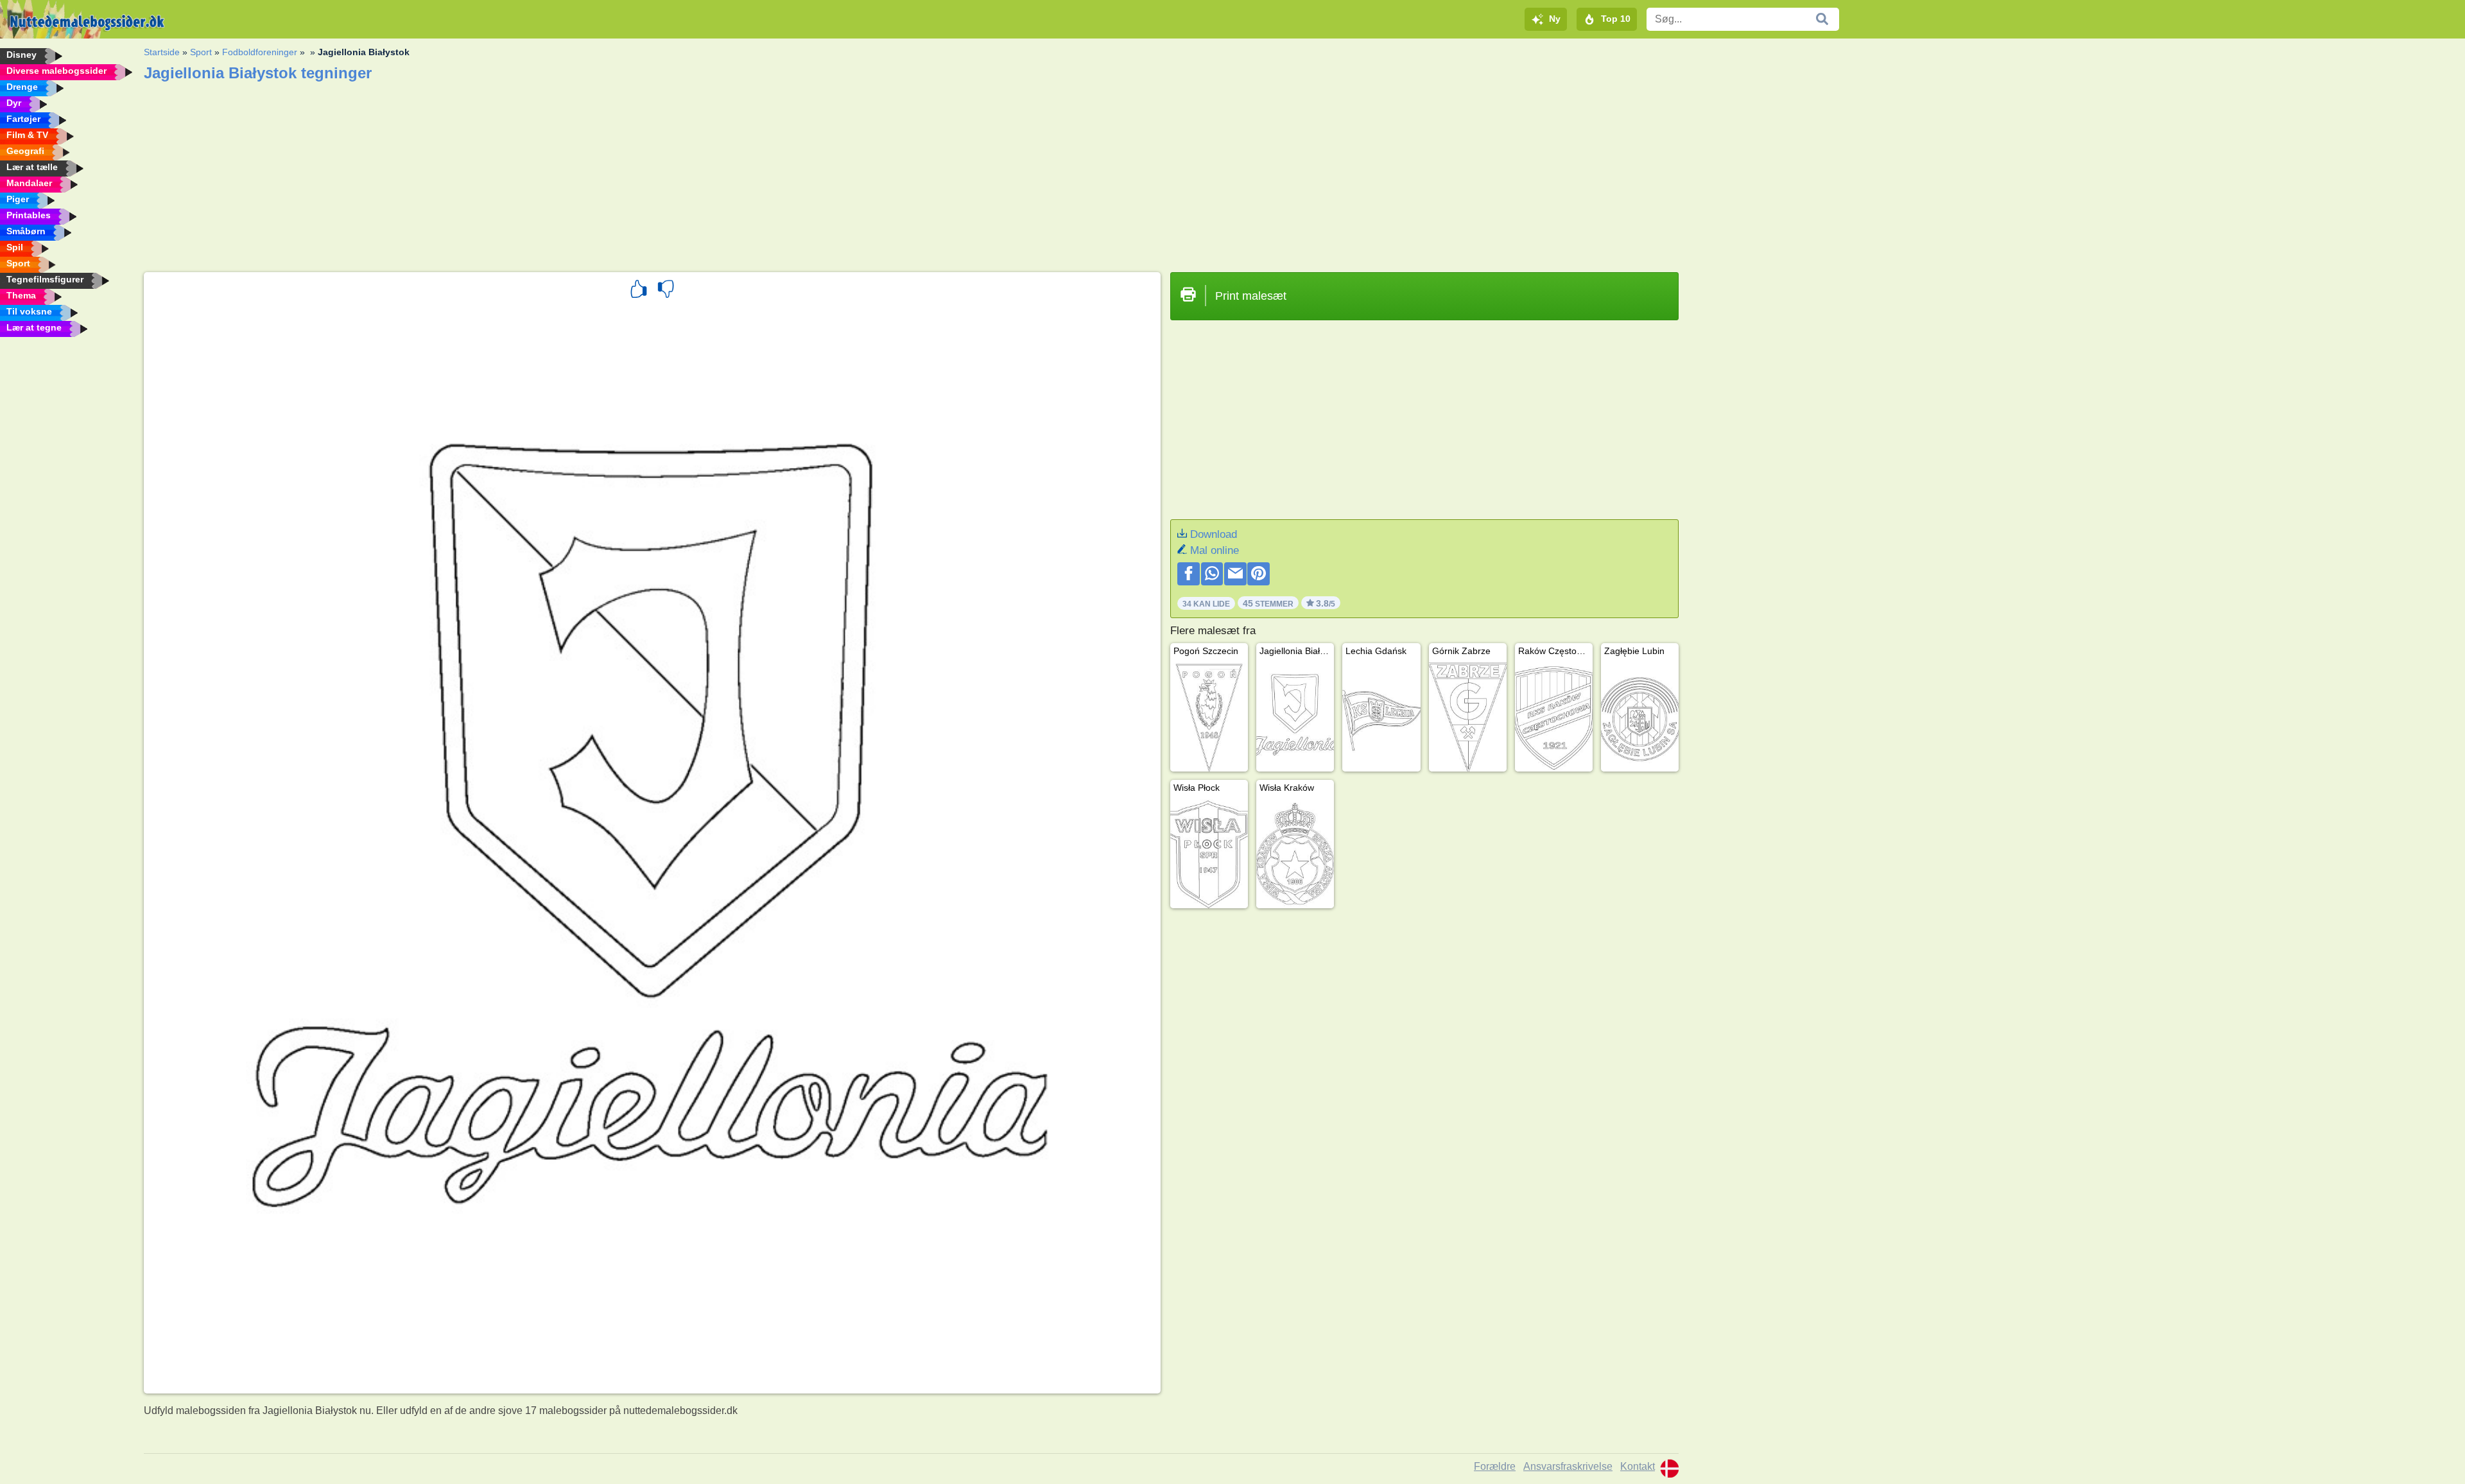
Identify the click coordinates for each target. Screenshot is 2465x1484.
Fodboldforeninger (260, 52)
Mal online (1215, 550)
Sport (201, 52)
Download (1214, 534)
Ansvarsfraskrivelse (1568, 1466)
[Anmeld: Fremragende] (639, 291)
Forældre (1495, 1466)
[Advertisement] (529, 173)
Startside (162, 52)
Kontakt (1638, 1466)
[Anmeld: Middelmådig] (666, 291)
